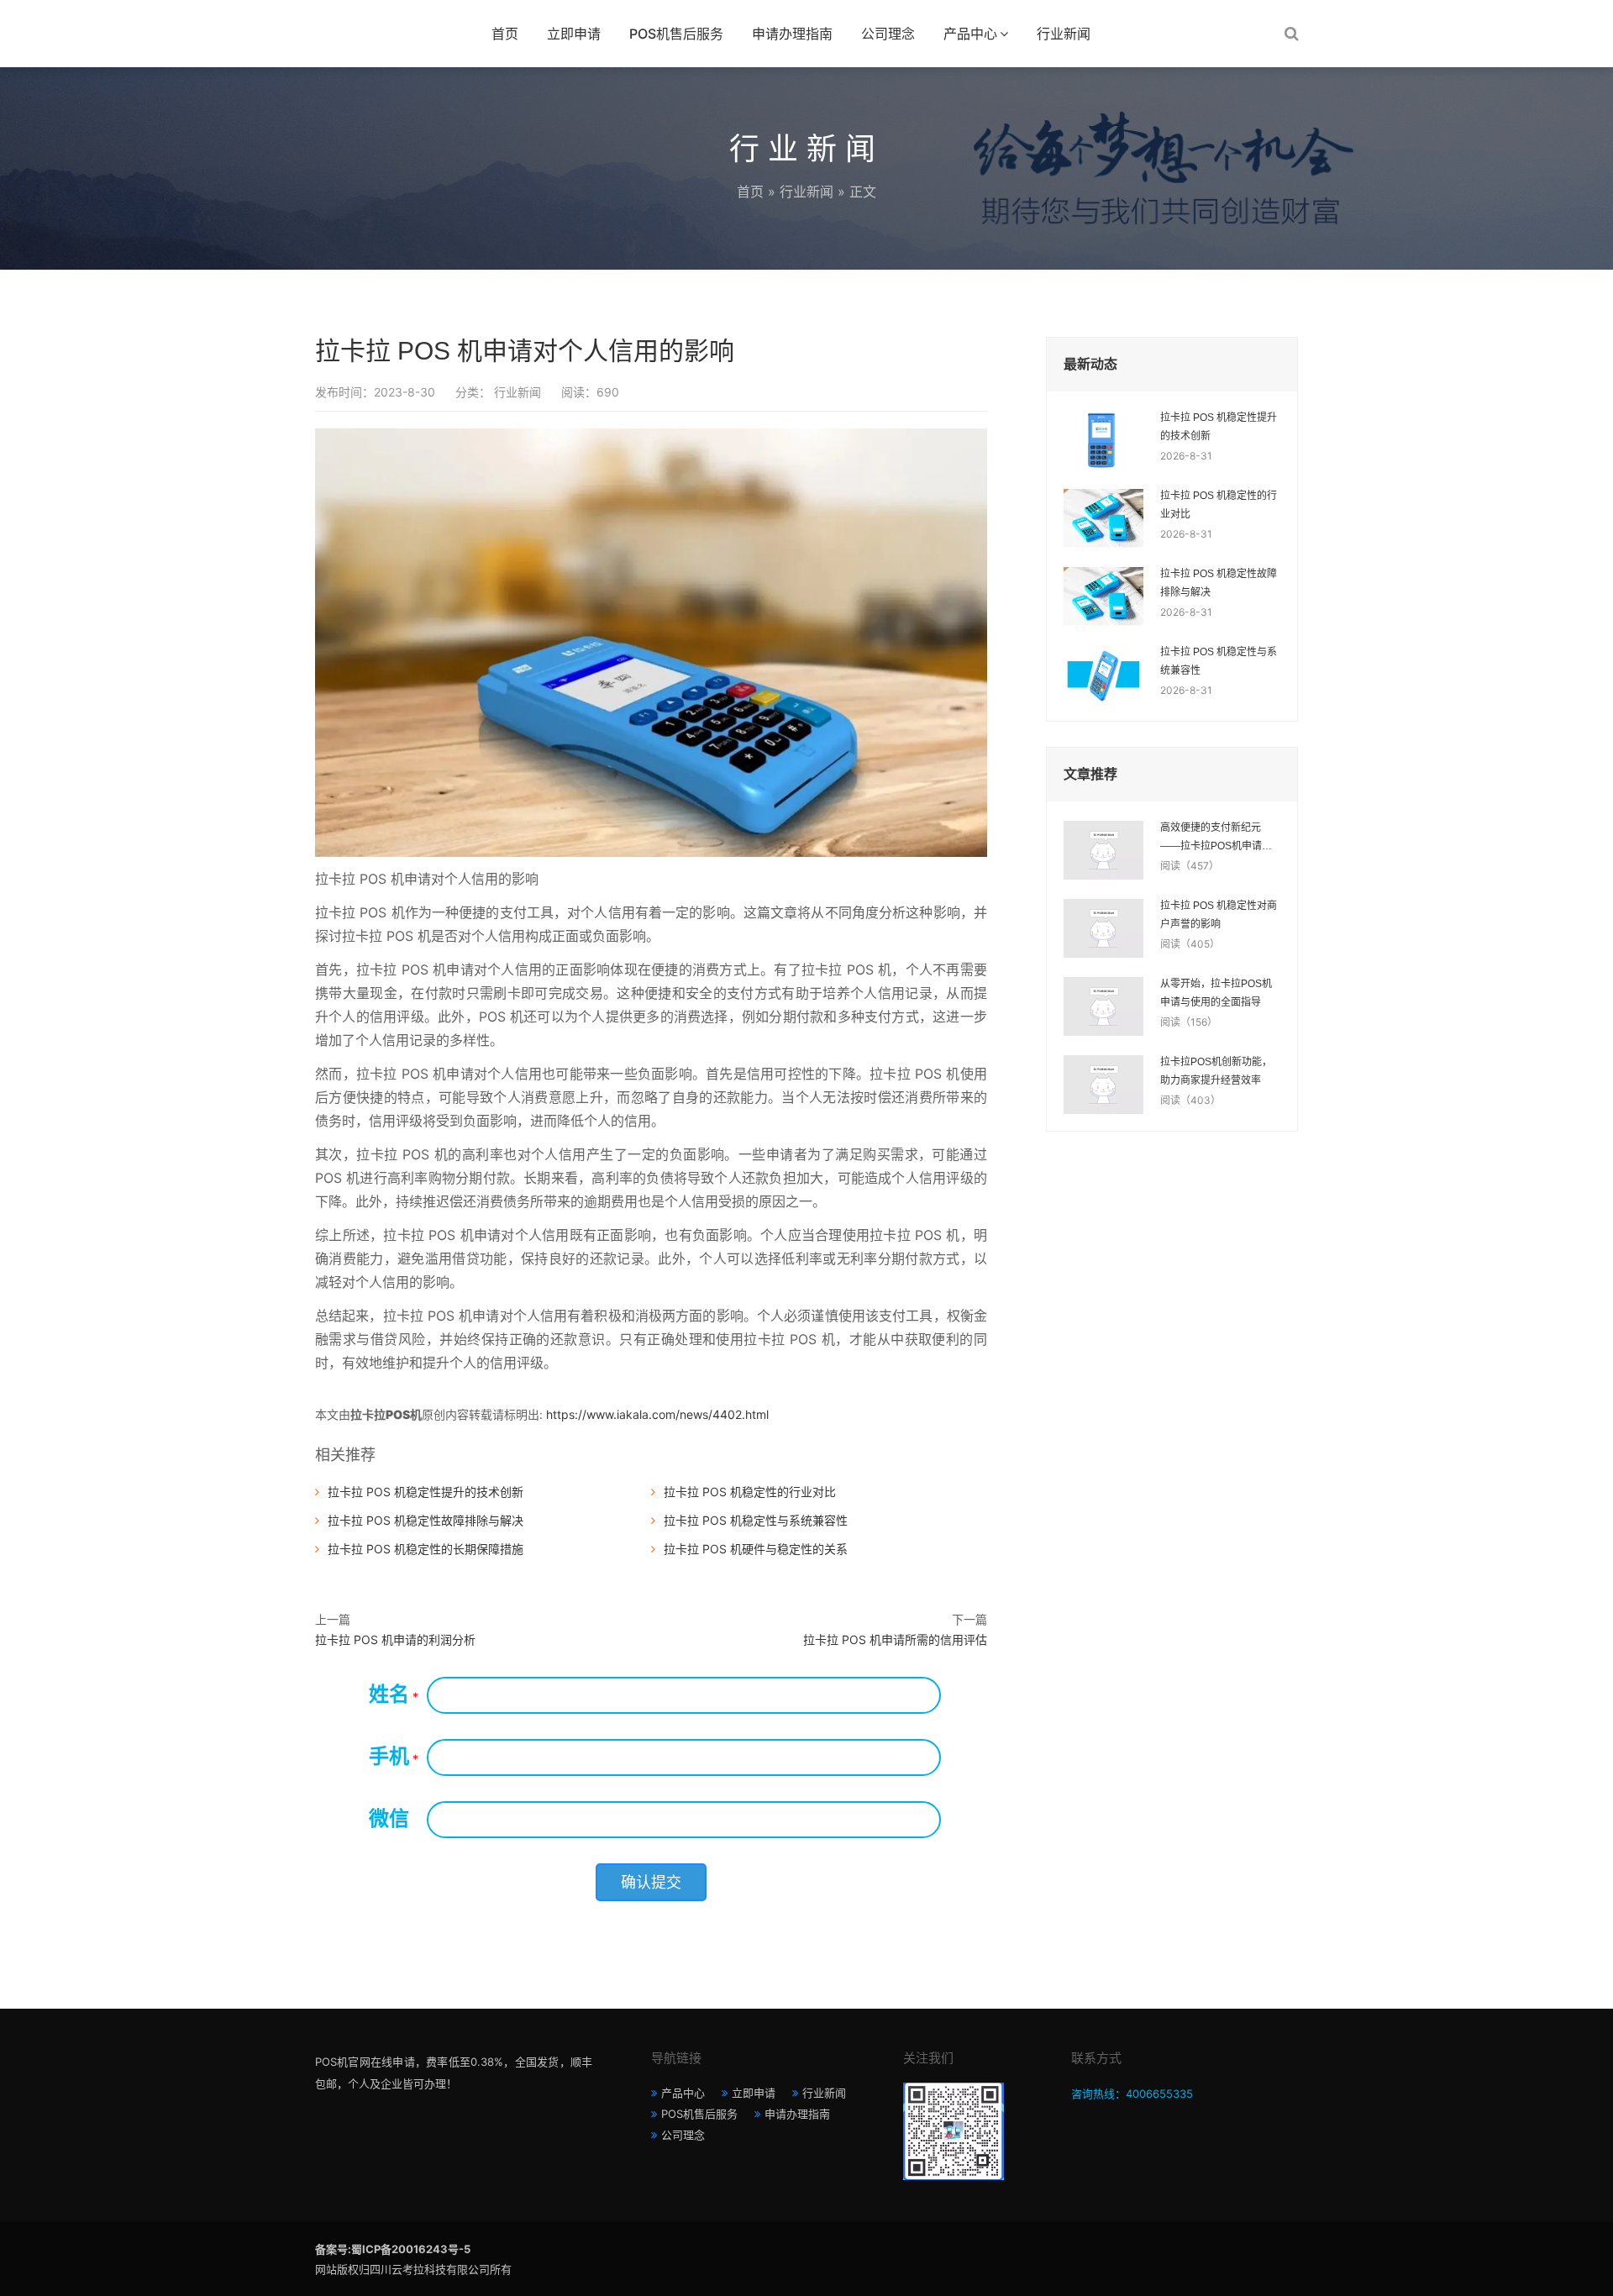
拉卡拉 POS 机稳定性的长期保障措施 (426, 1549)
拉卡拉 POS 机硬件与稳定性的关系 (756, 1549)
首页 (505, 34)
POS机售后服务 (676, 34)
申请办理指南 (792, 34)
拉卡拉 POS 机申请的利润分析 (395, 1639)
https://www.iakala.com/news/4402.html (657, 1414)
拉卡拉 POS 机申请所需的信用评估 (895, 1639)
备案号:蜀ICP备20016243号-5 (393, 2249)
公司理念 (888, 34)
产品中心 (970, 34)
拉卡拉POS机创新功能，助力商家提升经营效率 (1216, 1071)
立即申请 (574, 34)
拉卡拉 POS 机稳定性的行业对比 (750, 1492)
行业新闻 (1064, 34)
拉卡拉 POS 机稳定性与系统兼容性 (756, 1520)
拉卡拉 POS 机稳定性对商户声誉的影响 (1219, 915)
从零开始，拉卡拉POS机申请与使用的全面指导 (1216, 993)
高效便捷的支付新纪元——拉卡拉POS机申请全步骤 (1216, 838)
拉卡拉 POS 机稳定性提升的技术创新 (426, 1492)
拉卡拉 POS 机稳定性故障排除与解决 (426, 1520)
